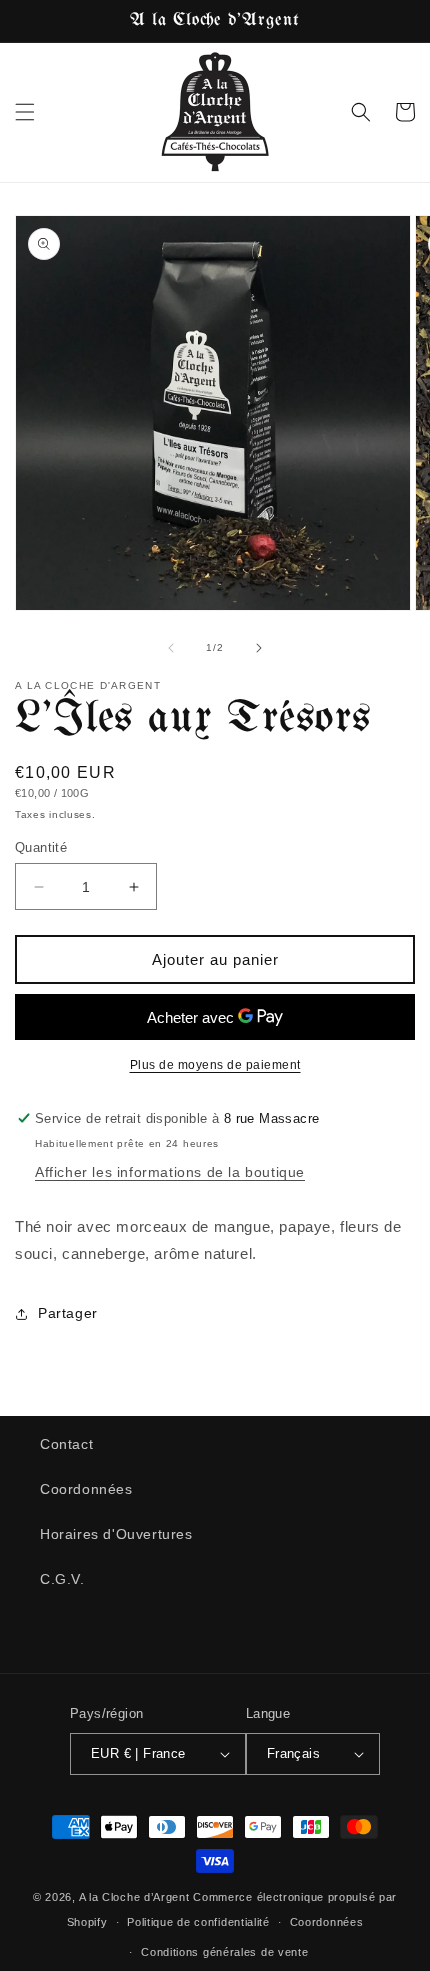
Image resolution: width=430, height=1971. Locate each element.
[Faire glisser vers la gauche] (171, 648)
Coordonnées (86, 1489)
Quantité (41, 847)
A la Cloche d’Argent (134, 1897)
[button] (25, 112)
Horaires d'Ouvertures (116, 1534)
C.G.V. (62, 1579)
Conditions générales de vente (224, 1952)
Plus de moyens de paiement (215, 1065)
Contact (66, 1444)
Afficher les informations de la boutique (170, 1172)
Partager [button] (68, 1313)
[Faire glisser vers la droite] (259, 648)
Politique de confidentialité (198, 1922)
